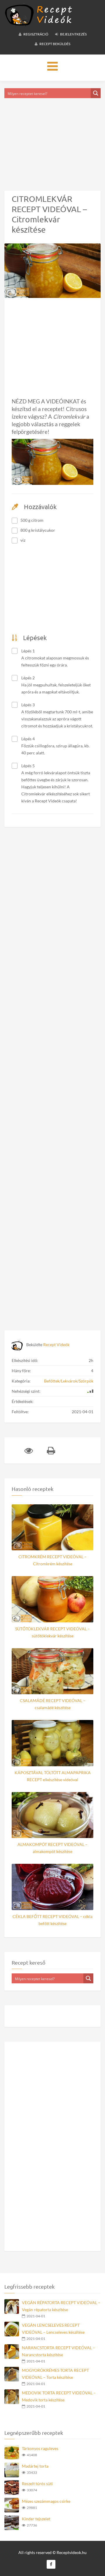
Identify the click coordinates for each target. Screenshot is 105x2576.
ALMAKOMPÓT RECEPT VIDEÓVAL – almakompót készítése (52, 1848)
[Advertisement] (52, 137)
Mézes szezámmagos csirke (46, 2501)
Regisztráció (36, 34)
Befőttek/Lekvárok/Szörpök (69, 1381)
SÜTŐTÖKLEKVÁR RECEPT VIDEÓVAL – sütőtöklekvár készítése (52, 1632)
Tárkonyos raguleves (40, 2448)
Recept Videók (56, 1345)
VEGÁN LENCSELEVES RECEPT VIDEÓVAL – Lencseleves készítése (53, 2329)
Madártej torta (35, 2466)
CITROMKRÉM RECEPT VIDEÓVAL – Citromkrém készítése (52, 1560)
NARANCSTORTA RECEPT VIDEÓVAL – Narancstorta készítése (58, 2351)
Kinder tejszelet (36, 2519)
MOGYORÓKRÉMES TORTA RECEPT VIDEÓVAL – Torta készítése (55, 2374)
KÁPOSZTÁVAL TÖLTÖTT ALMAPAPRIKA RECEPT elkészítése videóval (53, 1776)
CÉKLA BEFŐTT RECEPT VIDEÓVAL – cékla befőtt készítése (52, 1920)
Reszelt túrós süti (37, 2484)
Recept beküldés (55, 44)
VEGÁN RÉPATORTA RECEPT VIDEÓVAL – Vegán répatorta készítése (61, 2306)
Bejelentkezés (73, 34)
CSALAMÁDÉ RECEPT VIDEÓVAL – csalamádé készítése (53, 1704)
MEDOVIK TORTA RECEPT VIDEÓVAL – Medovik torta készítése (59, 2396)
